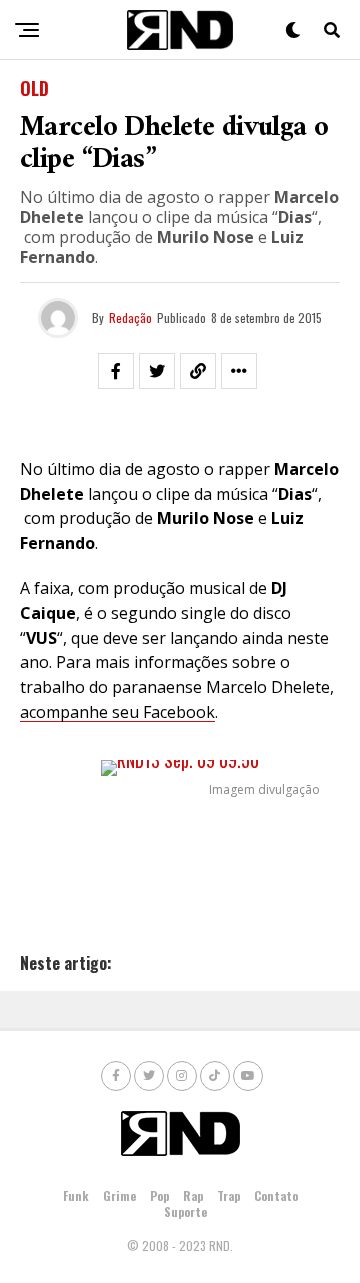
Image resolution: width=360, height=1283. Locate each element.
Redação (130, 317)
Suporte (185, 1211)
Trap (228, 1195)
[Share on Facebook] (116, 371)
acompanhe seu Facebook (117, 712)
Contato (276, 1195)
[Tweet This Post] (157, 371)
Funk (76, 1195)
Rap (193, 1195)
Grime (119, 1195)
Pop (159, 1195)
